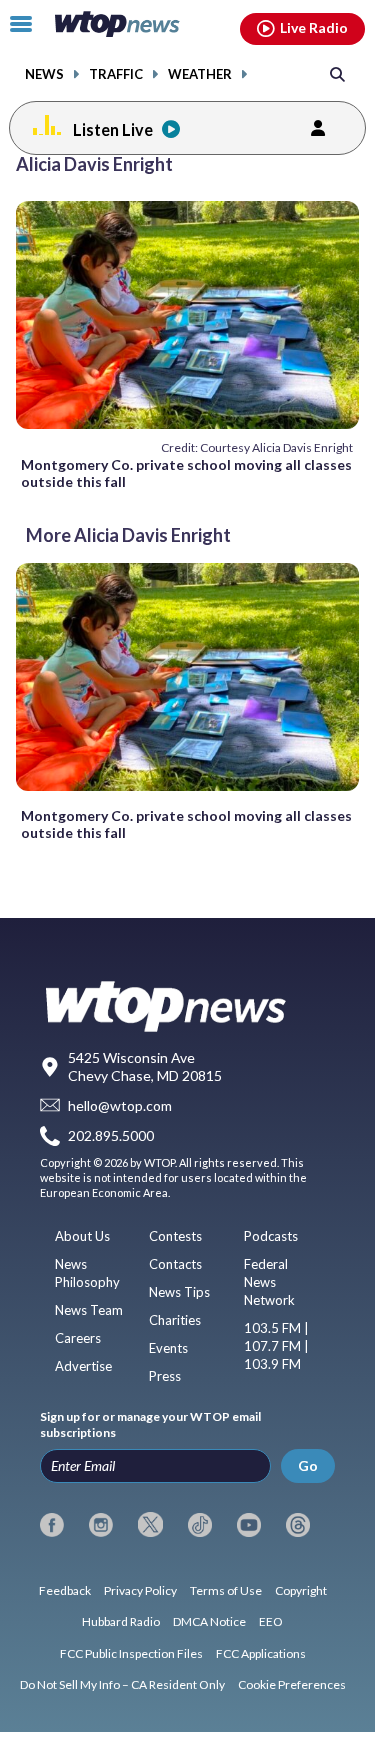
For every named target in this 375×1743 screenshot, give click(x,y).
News (44, 74)
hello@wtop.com (120, 1105)
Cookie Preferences (292, 1684)
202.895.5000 (111, 1135)
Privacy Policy (140, 1590)
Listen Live (113, 129)
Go (308, 1465)
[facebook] (52, 1525)
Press (165, 1376)
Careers (78, 1338)
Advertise (83, 1366)
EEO (271, 1621)
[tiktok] (200, 1525)
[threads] (298, 1525)
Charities (175, 1320)
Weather (200, 74)
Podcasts (271, 1236)
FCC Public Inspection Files (131, 1653)
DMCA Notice (209, 1621)
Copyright (301, 1590)
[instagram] (101, 1525)
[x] (150, 1525)
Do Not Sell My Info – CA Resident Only (122, 1684)
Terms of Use (226, 1590)
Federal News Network (269, 1282)
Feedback (65, 1590)
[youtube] (249, 1525)
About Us (82, 1236)
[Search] (337, 73)
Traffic (116, 74)
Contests (175, 1236)
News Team (89, 1310)
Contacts (175, 1264)
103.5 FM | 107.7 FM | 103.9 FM (276, 1346)
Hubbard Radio (121, 1621)
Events (168, 1348)
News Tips (179, 1292)
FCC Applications (261, 1653)
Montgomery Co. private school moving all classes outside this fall (186, 473)
